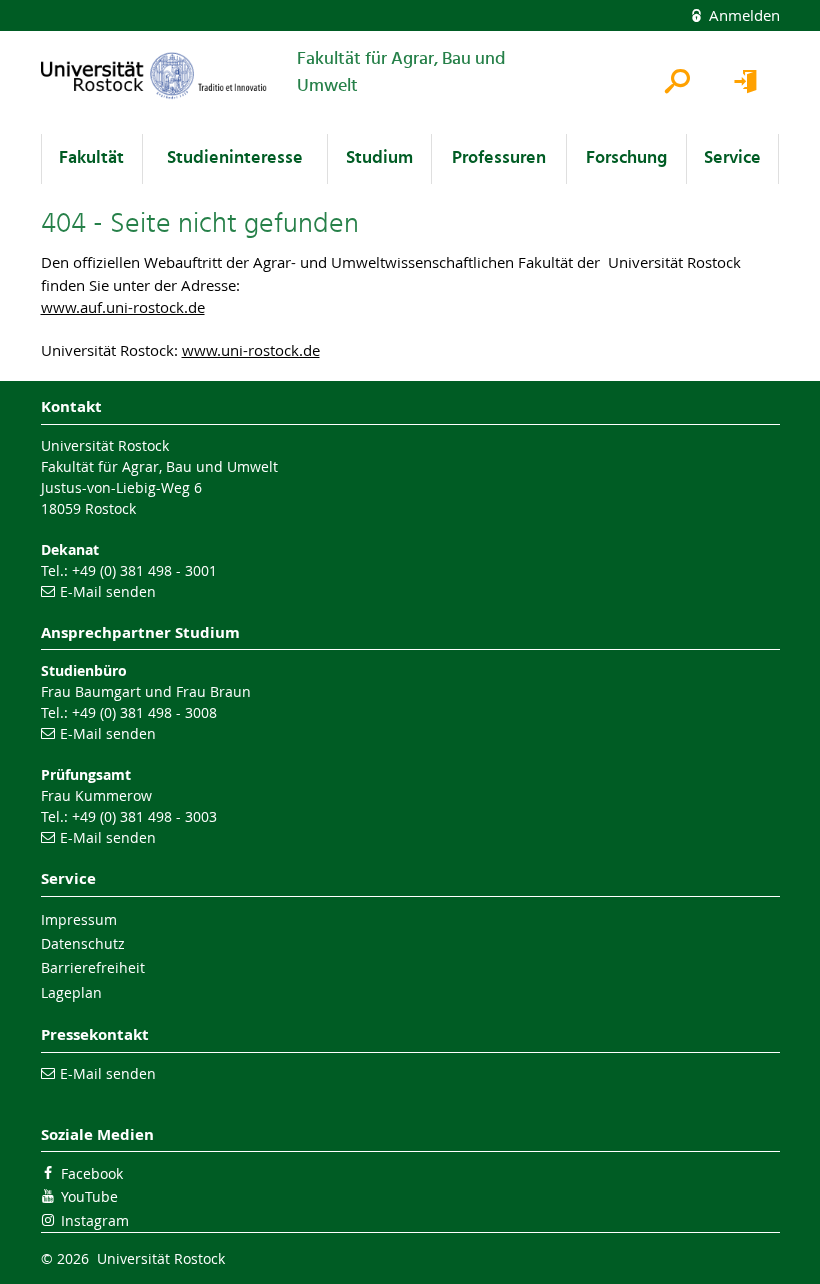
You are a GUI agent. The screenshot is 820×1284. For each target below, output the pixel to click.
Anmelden (742, 15)
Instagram (95, 1220)
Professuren (499, 158)
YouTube (89, 1196)
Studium (379, 158)
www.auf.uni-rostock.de (123, 307)
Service (732, 158)
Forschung (626, 158)
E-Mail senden (108, 591)
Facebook (92, 1173)
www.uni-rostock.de (251, 350)
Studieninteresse (235, 158)
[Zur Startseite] (154, 75)
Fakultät (91, 158)
